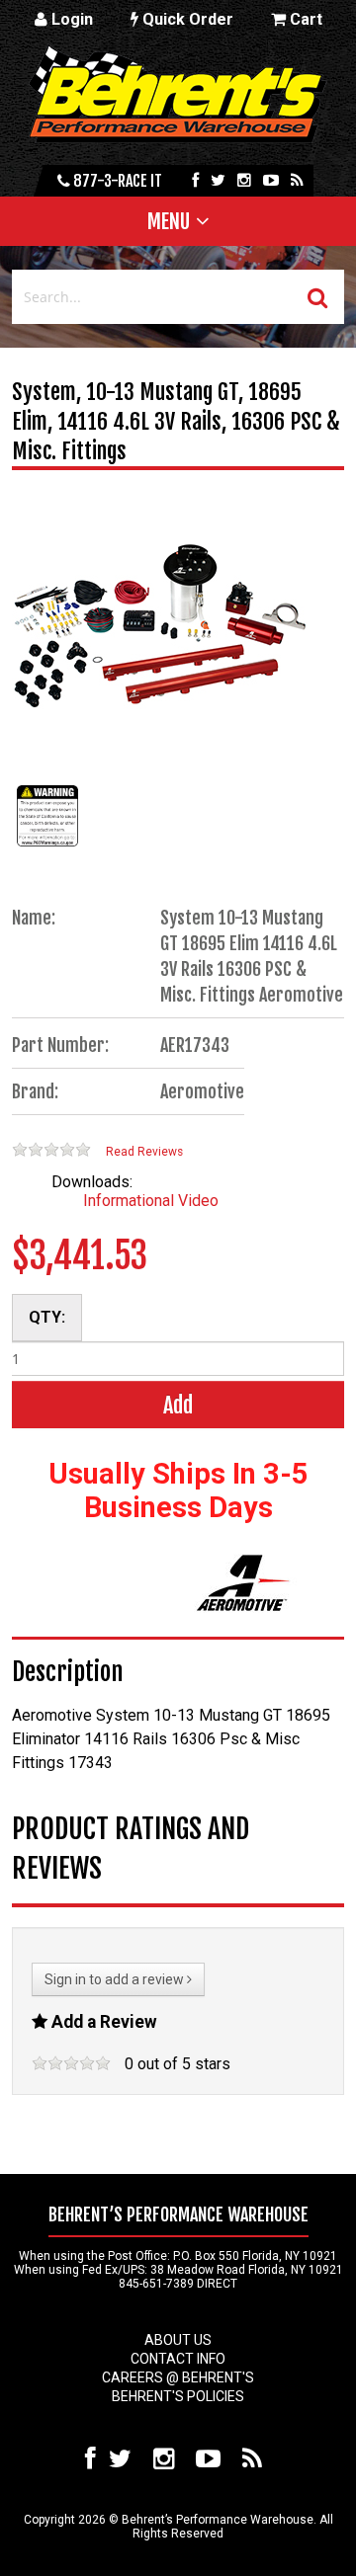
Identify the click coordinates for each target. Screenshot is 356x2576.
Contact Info (178, 2359)
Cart (304, 19)
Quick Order (186, 19)
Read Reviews (144, 1152)
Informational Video (151, 1201)
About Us (178, 2340)
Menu (169, 221)
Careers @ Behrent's (178, 2377)
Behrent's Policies (178, 2396)
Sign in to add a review (116, 1979)
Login (70, 19)
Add (178, 1405)
